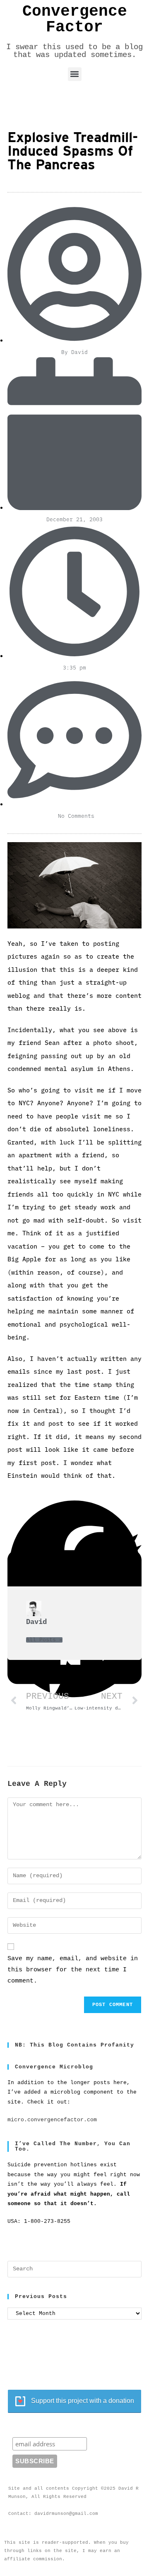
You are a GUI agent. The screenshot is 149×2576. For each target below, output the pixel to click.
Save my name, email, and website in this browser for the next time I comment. (73, 1970)
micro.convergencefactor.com (52, 2120)
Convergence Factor (75, 19)
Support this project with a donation (83, 2401)
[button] (75, 74)
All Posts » (44, 1640)
